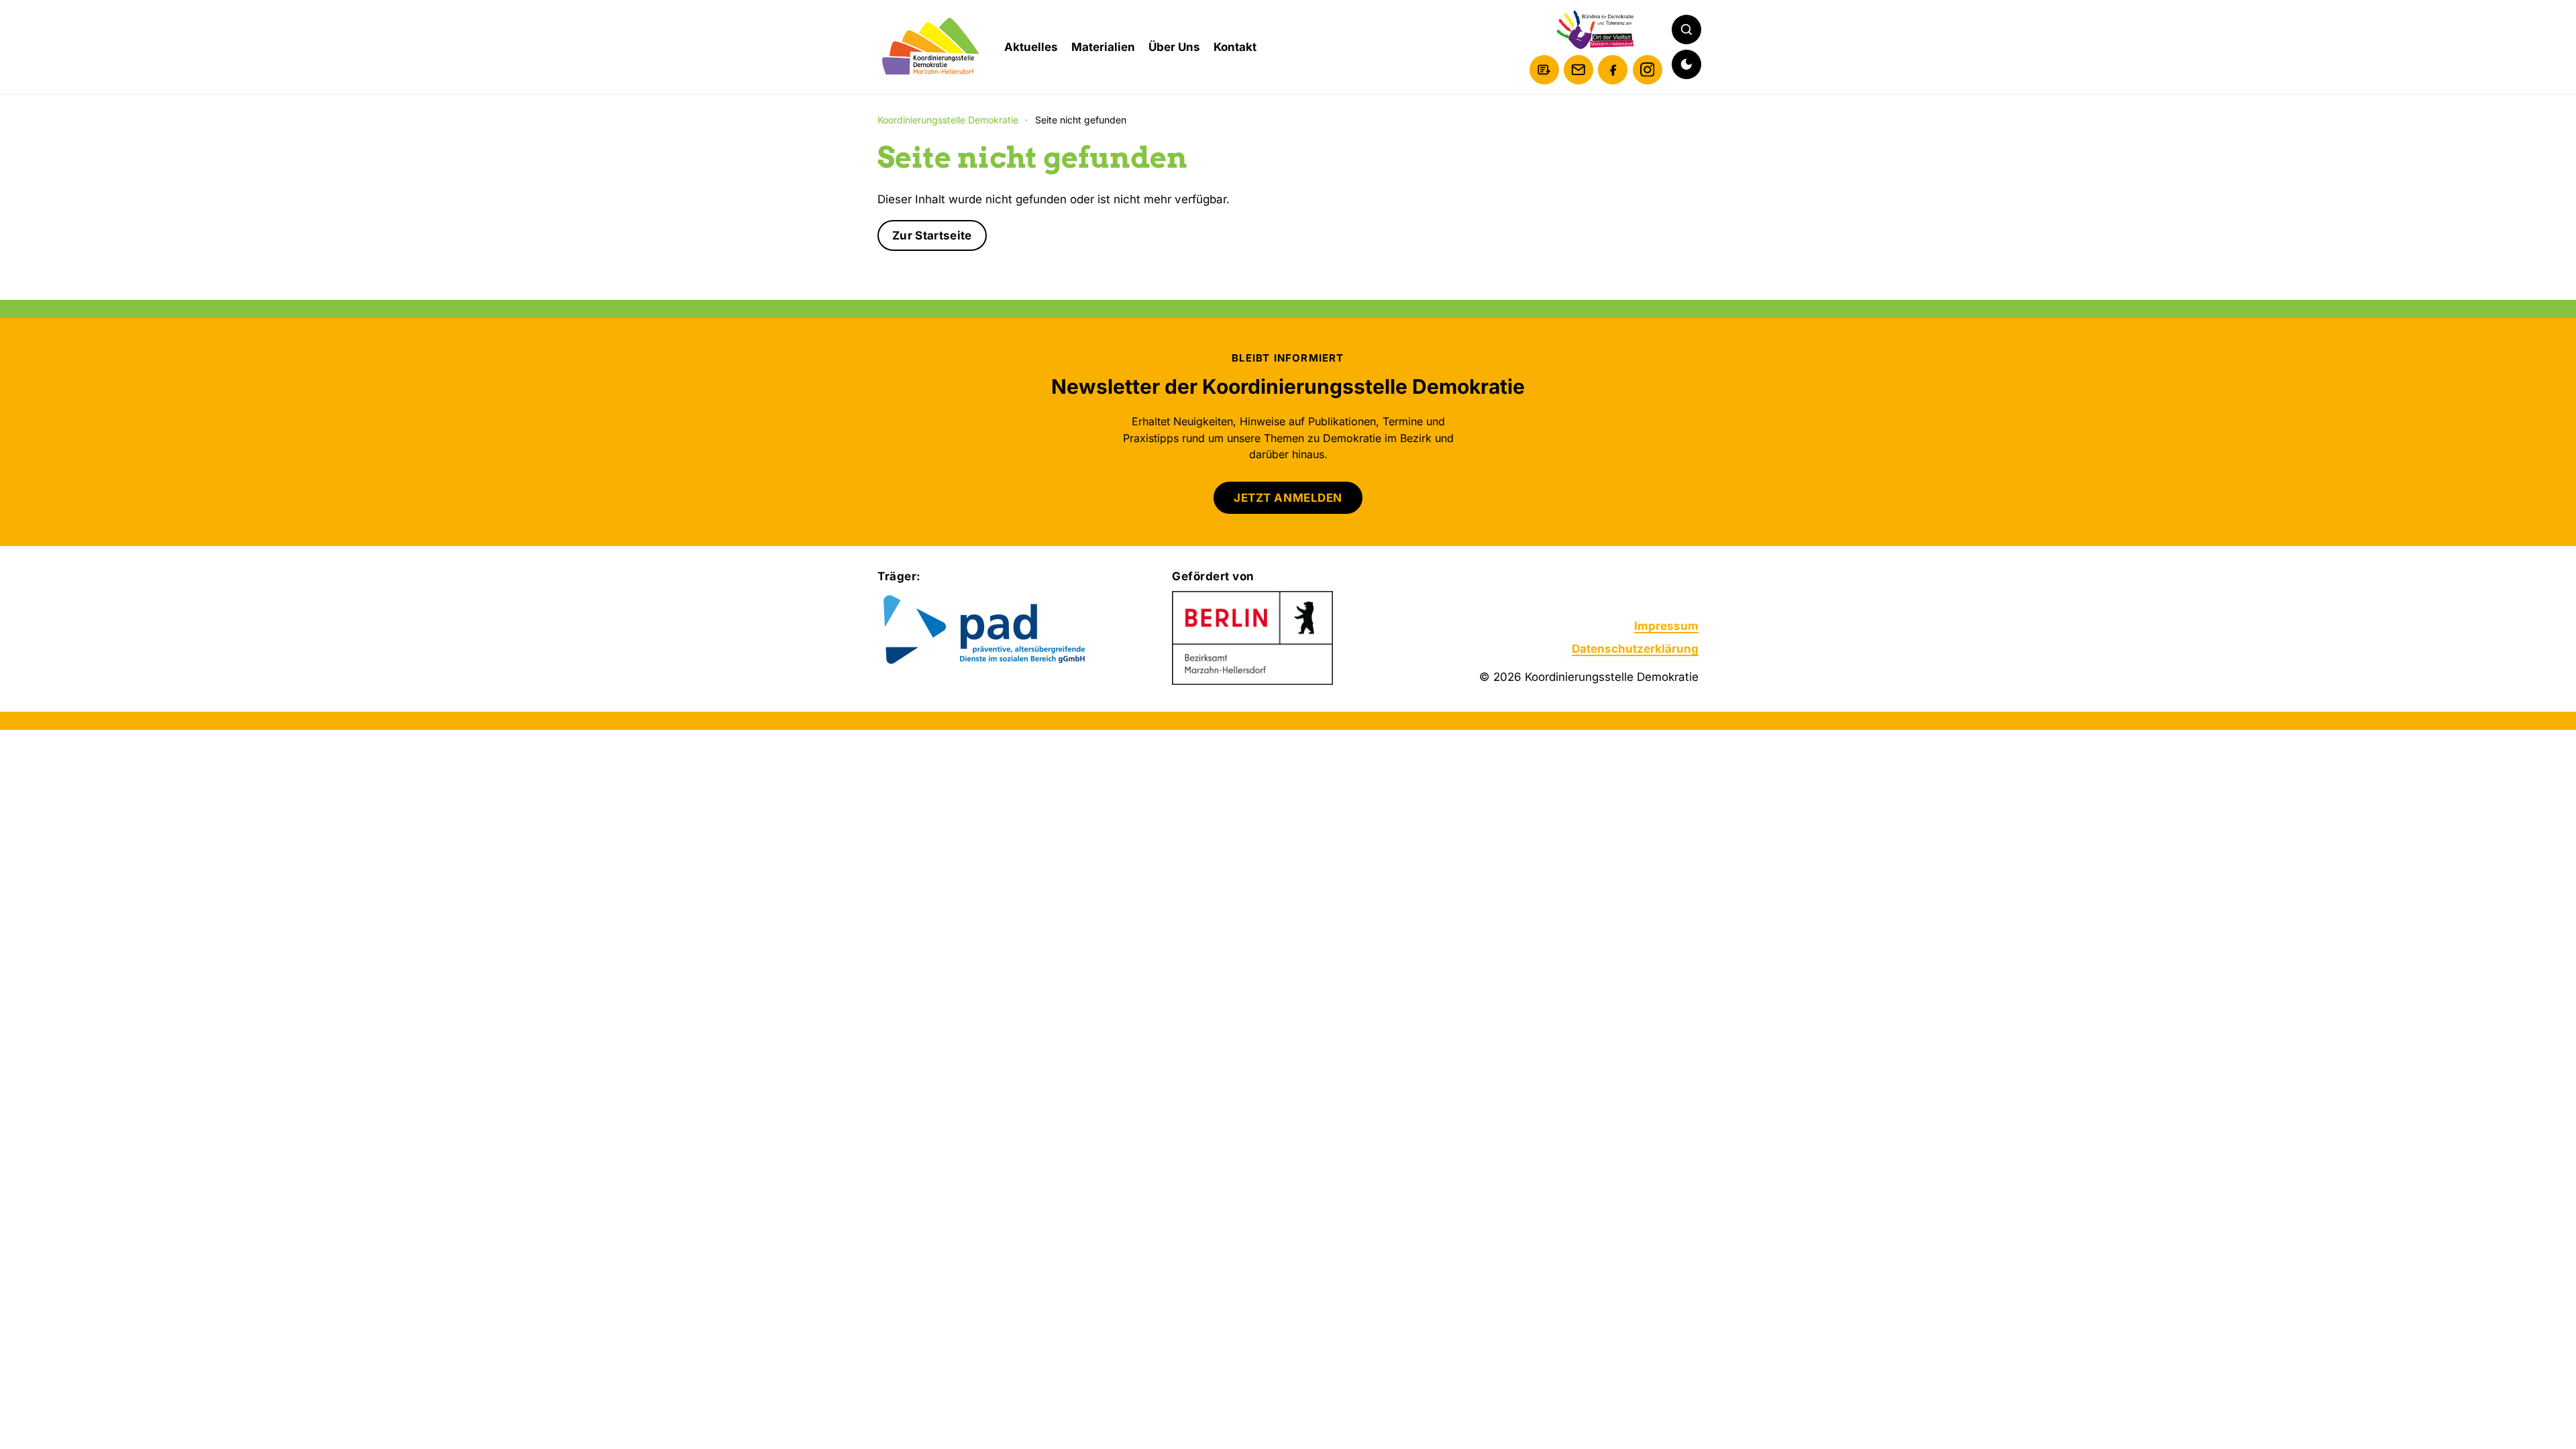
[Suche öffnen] (1686, 30)
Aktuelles (1031, 47)
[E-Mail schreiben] (1578, 70)
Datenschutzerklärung (1635, 649)
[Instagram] (1648, 70)
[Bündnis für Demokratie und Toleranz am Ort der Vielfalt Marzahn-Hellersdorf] (1596, 30)
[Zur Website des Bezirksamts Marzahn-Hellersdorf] (1252, 638)
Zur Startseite (932, 235)
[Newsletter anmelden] (1544, 70)
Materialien (1103, 47)
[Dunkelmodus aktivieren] (1686, 64)
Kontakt (1235, 47)
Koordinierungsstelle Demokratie (948, 120)
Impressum (1666, 626)
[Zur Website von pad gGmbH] (1011, 631)
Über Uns (1174, 47)
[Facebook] (1613, 70)
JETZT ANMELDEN (1288, 498)
